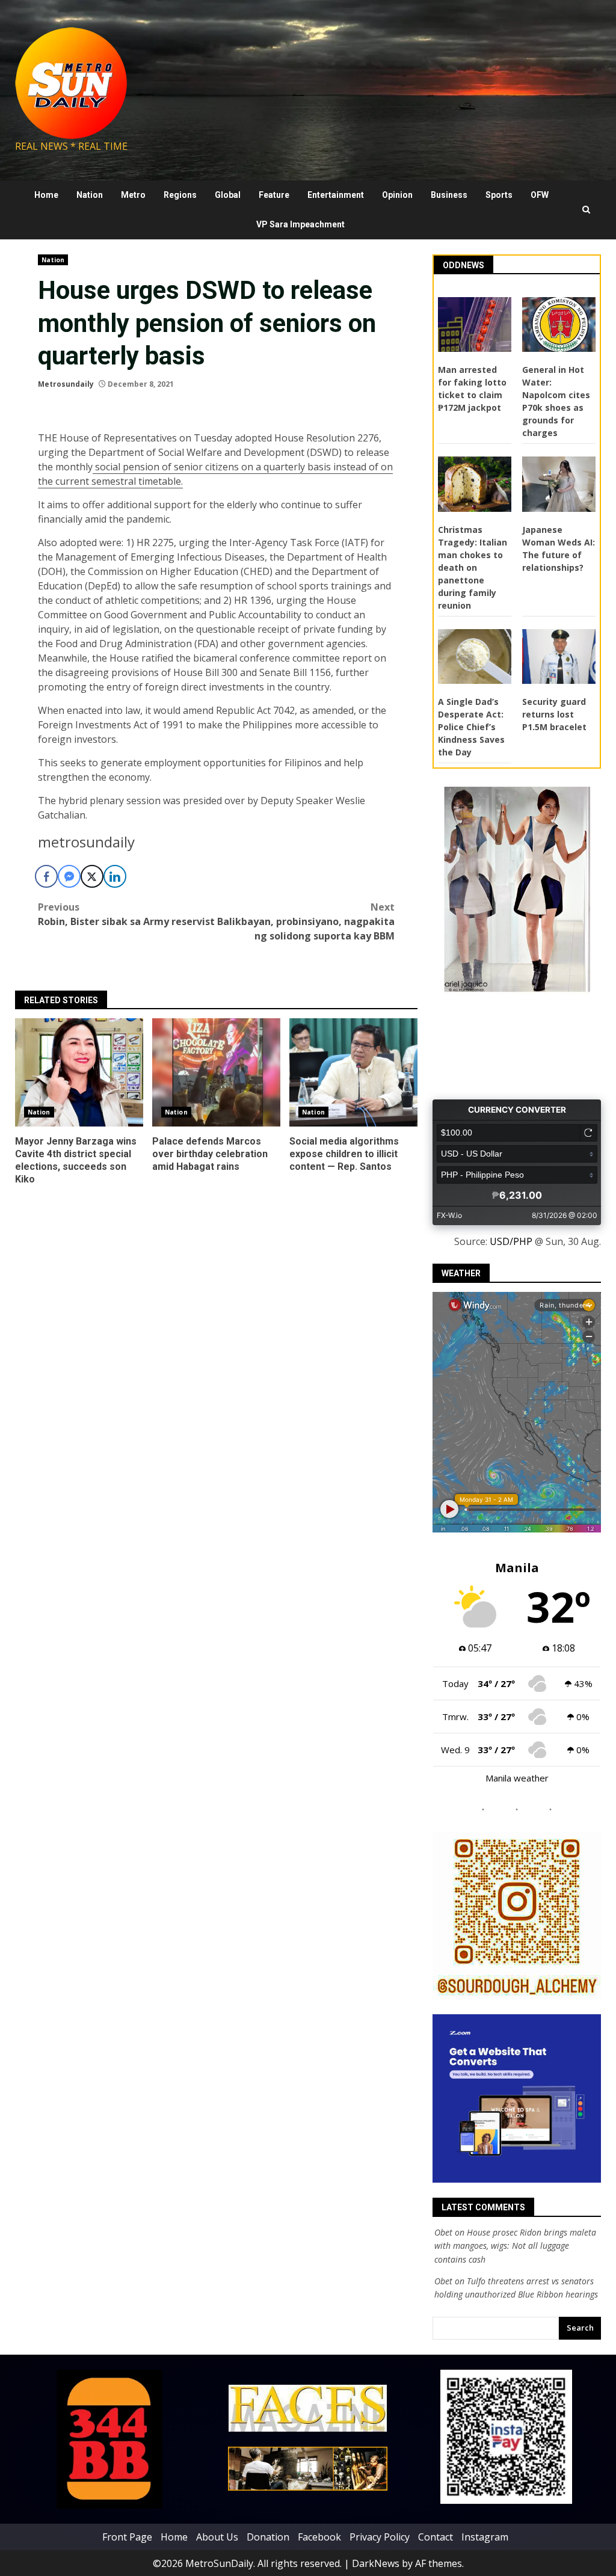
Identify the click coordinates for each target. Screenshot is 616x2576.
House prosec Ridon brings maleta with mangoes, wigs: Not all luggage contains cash (515, 2246)
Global (228, 195)
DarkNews (376, 2563)
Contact (436, 2536)
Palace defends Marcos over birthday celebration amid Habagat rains (216, 1072)
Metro (133, 195)
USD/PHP (511, 1241)
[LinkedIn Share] (115, 876)
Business (449, 195)
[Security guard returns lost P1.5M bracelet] (559, 657)
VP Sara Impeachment (300, 224)
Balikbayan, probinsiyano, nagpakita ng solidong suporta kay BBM (306, 921)
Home (46, 195)
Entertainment (336, 195)
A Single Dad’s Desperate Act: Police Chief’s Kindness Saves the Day (471, 727)
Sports (499, 195)
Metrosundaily (66, 384)
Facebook (319, 2536)
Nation (90, 195)
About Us (217, 2536)
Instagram (485, 2536)
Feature (274, 195)
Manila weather (517, 1778)
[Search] (586, 210)
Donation (268, 2536)
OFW (540, 195)
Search (580, 2328)
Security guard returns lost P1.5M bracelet (554, 714)
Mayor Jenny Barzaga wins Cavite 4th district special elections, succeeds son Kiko (79, 1072)
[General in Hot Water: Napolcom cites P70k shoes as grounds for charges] (559, 325)
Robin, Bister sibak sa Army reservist (126, 914)
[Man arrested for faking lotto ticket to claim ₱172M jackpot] (475, 325)
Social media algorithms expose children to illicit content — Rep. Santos (353, 1072)
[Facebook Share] (46, 876)
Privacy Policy (380, 2536)
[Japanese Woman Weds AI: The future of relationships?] (559, 484)
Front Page (127, 2536)
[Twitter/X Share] (92, 876)
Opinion (397, 195)
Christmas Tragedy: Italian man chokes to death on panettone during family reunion (473, 567)
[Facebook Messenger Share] (69, 876)
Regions (180, 195)
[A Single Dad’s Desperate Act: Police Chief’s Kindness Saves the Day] (475, 657)
